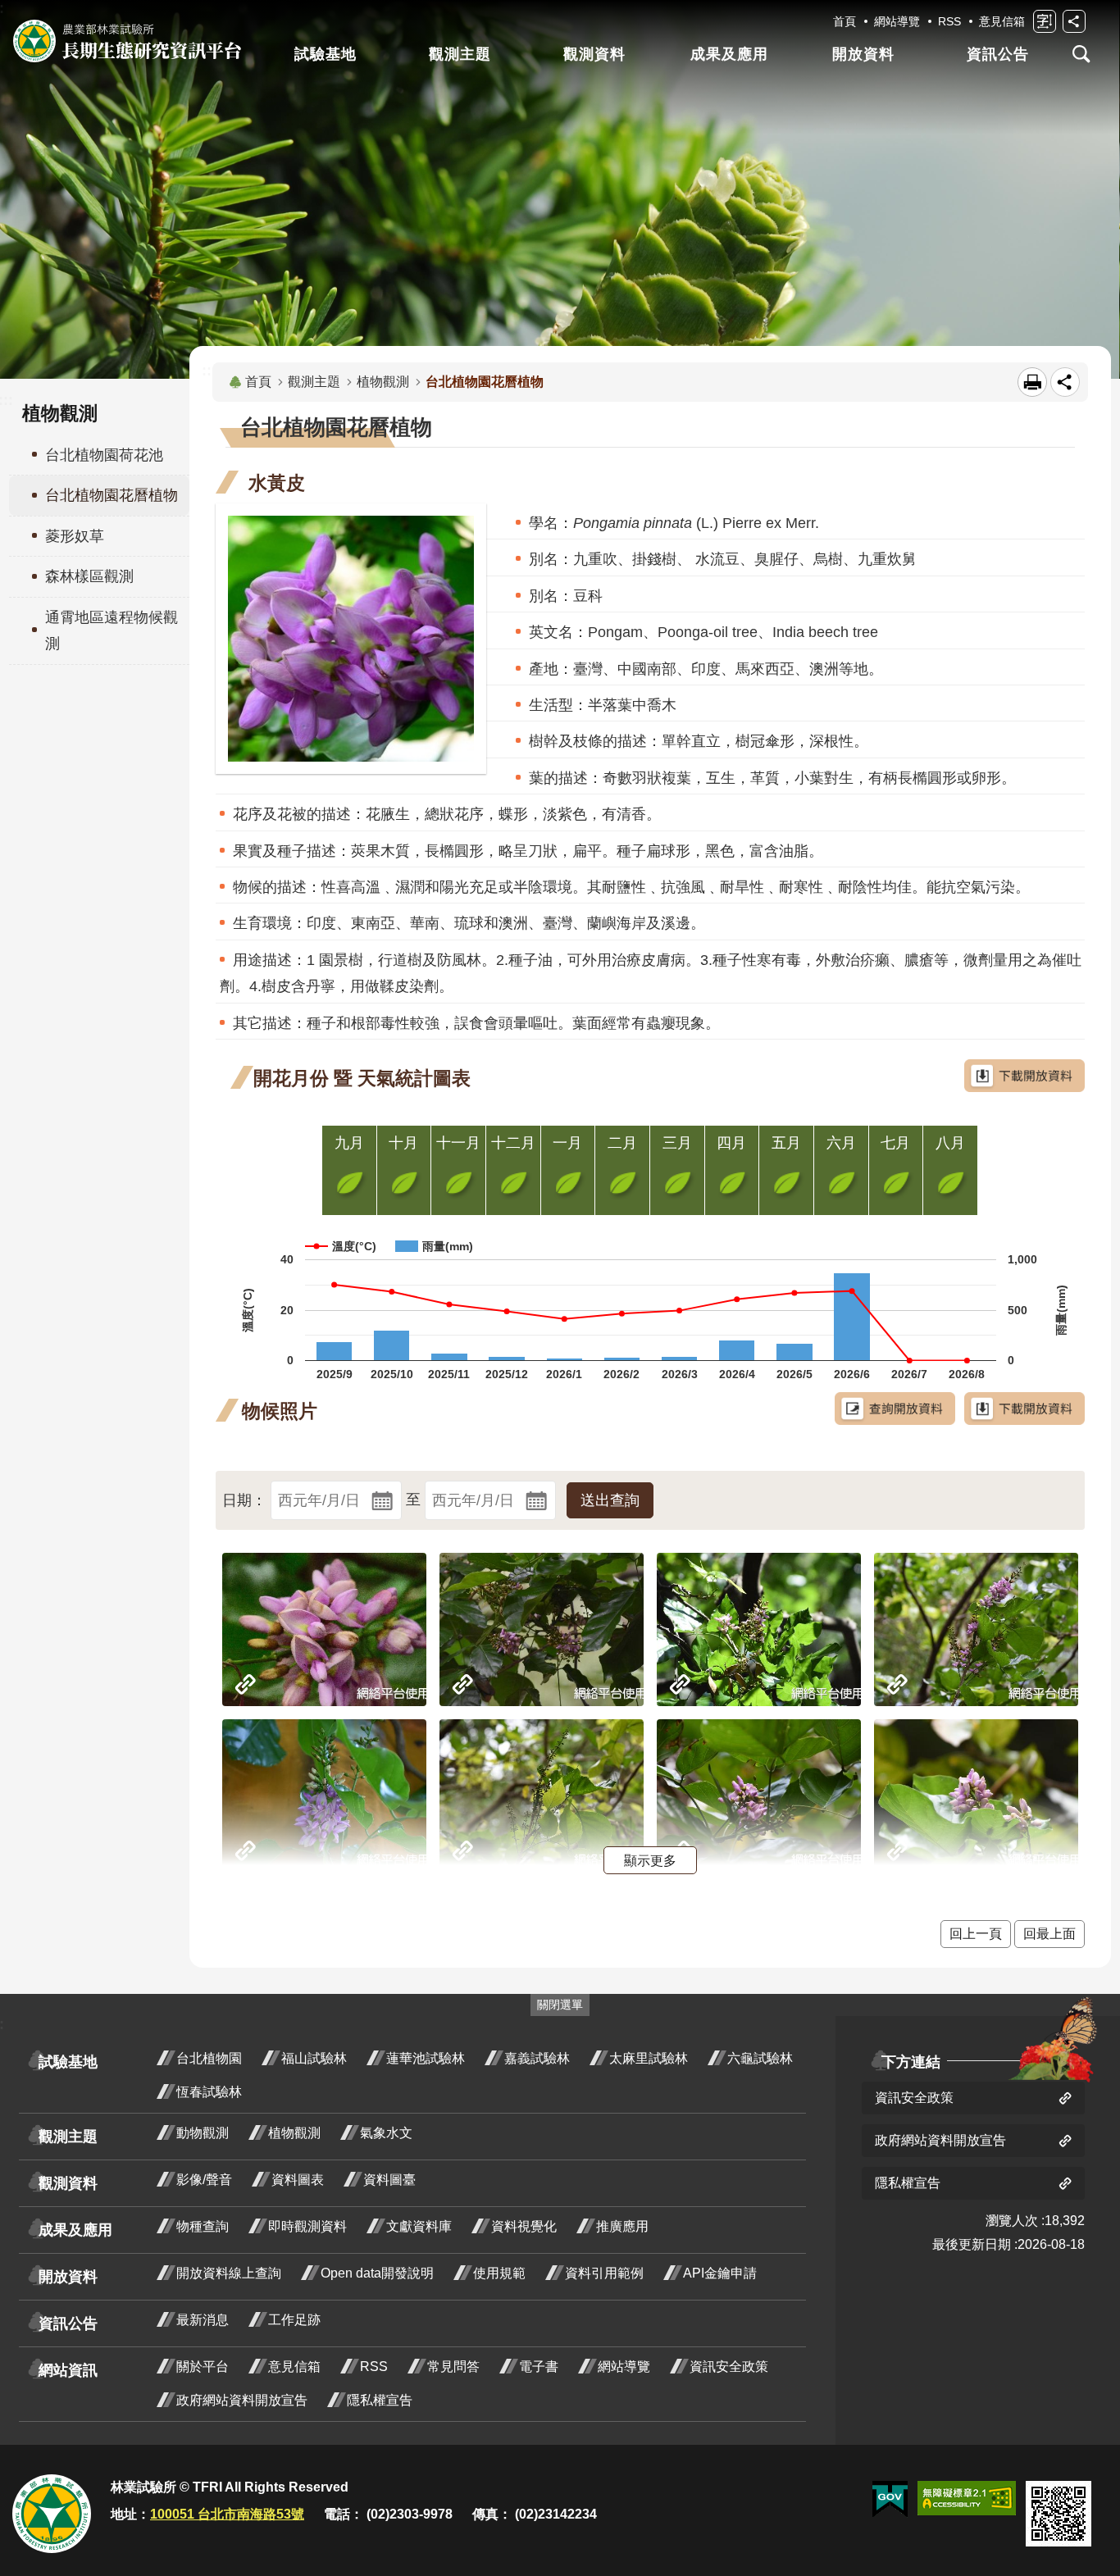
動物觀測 (203, 2133)
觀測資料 (594, 54)
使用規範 (499, 2273)
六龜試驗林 (760, 2058)
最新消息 (203, 2320)
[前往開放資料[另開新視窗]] (895, 1409)
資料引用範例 (604, 2273)
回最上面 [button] (1049, 1934)
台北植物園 (209, 2058)
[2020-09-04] (759, 1796)
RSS (949, 21)
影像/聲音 (204, 2180)
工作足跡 (294, 2320)
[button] (610, 1500)
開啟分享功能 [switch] (1074, 21)
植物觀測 (383, 382)
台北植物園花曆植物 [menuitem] (112, 495)
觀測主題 (460, 54)
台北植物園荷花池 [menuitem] (104, 455)
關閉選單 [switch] (560, 2005)
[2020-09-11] (542, 1796)
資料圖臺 (389, 2180)
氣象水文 (386, 2133)
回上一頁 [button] (976, 1934)
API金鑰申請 (720, 2273)
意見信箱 (1002, 21)
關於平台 (203, 2367)
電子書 (539, 2367)
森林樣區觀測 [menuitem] (89, 576)
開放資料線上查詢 (229, 2273)
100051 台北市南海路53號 (227, 2514)
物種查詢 (203, 2226)
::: (209, 371)
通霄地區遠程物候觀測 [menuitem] (112, 630)
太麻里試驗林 (649, 2058)
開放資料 (863, 54)
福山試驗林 (314, 2058)
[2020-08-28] (976, 1796)
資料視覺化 (524, 2226)
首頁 (845, 21)
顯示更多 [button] (650, 1860)
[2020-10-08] (542, 1629)
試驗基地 (326, 54)
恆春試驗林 (209, 2092)
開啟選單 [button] (1081, 54)
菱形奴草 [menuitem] (75, 536)
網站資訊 (68, 2370)
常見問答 (453, 2367)
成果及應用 (729, 54)
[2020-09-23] (759, 1629)
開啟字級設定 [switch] (1045, 21)
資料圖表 (298, 2180)
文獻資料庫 (419, 2226)
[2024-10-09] (324, 1629)
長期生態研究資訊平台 (127, 41)
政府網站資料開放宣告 (242, 2400)
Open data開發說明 (377, 2273)
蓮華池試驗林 (426, 2058)
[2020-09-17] (976, 1629)
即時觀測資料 (307, 2226)
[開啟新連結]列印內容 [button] (1032, 382)
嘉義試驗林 (537, 2058)
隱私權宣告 (380, 2400)
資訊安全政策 (729, 2367)
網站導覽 (897, 21)
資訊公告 (998, 54)
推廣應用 (622, 2226)
